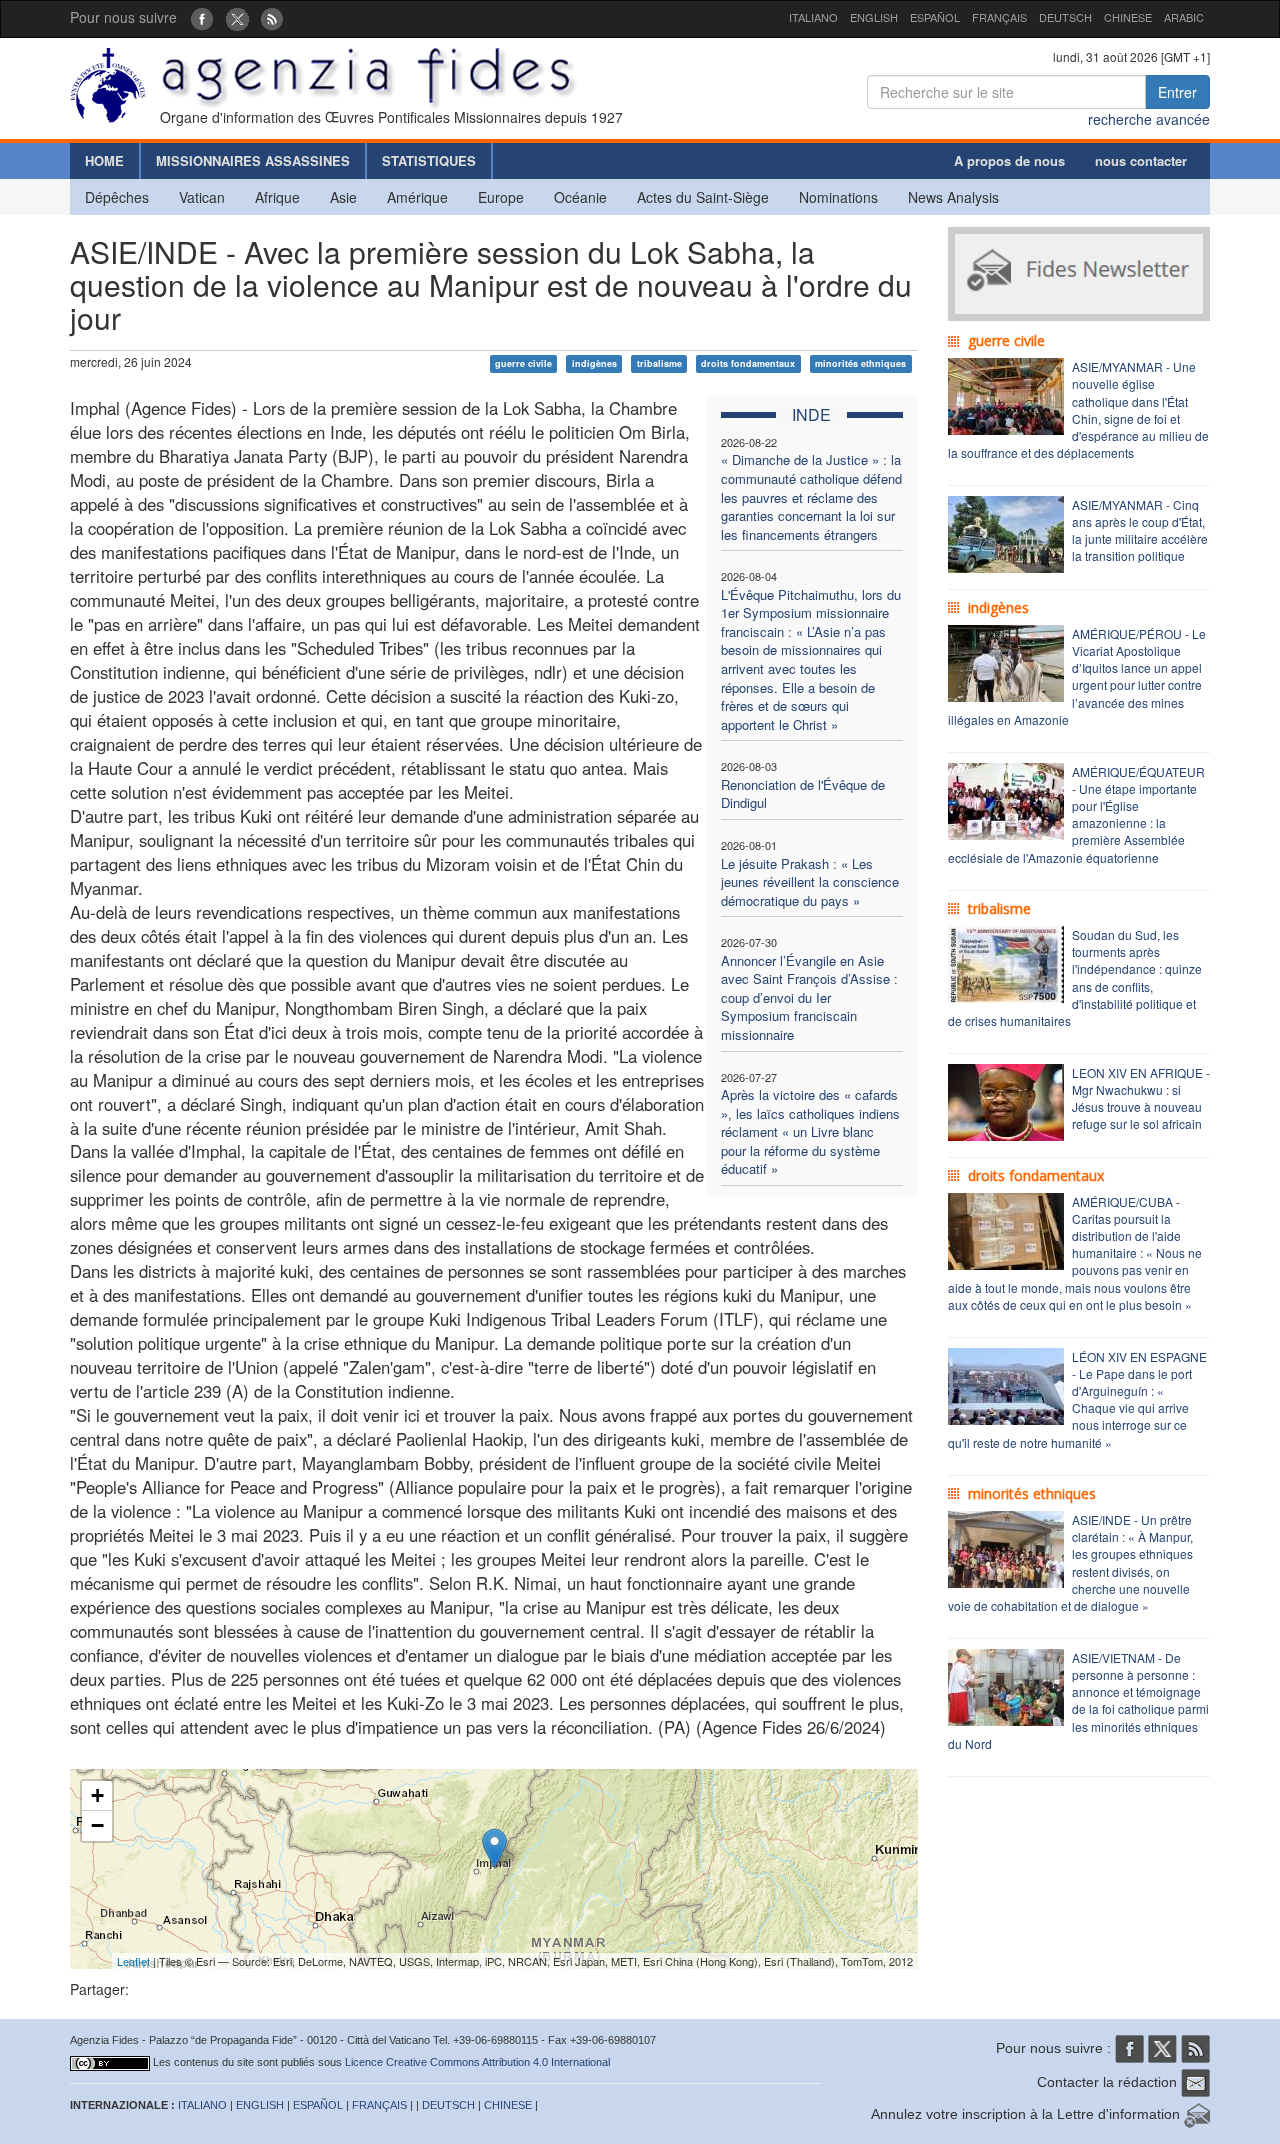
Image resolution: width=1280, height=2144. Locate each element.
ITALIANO (813, 17)
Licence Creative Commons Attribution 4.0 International (477, 2062)
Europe (501, 197)
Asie (343, 197)
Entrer (1177, 92)
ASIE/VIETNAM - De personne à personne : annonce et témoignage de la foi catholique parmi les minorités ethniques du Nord (1078, 1700)
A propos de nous (1009, 160)
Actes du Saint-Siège (703, 197)
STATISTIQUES (429, 160)
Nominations (838, 197)
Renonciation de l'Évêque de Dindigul (803, 794)
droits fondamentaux (748, 363)
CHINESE (1128, 17)
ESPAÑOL (935, 17)
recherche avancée (1149, 119)
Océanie (580, 197)
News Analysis (953, 197)
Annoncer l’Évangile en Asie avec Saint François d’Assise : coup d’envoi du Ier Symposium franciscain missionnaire (809, 997)
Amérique (417, 197)
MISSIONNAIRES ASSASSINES (253, 160)
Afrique (277, 197)
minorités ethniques (860, 363)
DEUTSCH (1065, 17)
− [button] (97, 1825)
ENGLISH (874, 17)
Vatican (202, 197)
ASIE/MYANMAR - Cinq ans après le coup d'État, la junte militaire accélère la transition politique (1140, 530)
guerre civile (523, 363)
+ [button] (97, 1795)
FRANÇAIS (999, 17)
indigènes (594, 363)
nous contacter (1141, 160)
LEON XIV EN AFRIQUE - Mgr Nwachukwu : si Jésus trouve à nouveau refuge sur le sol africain (1141, 1098)
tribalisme (659, 363)
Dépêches (117, 197)
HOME (104, 160)
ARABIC (1184, 17)
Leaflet (133, 1961)
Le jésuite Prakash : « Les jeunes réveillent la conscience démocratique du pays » (810, 882)
